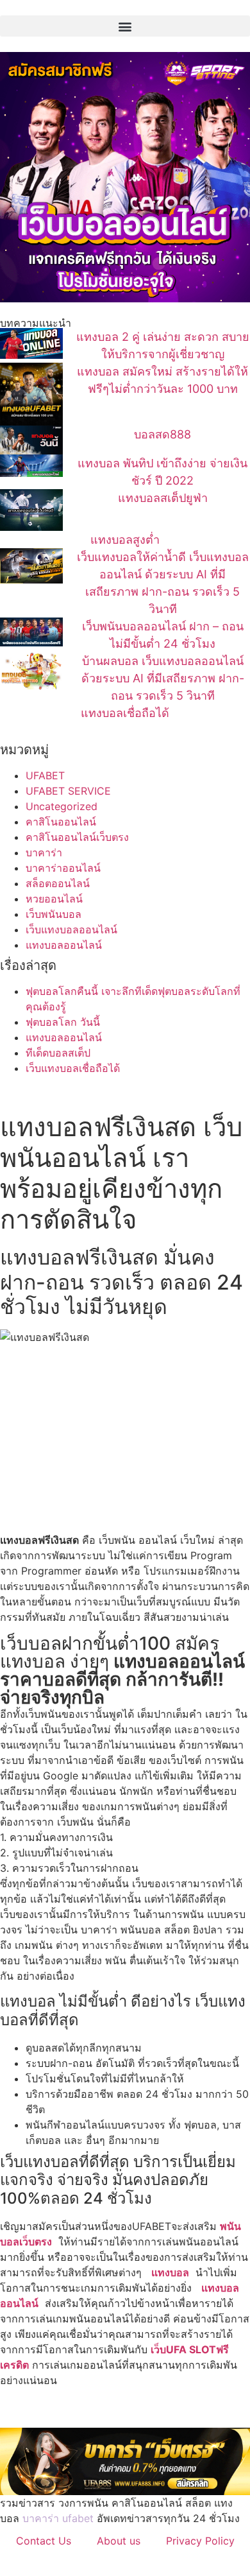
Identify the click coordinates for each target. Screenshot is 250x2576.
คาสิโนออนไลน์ (61, 822)
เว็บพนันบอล (54, 914)
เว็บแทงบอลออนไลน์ (71, 929)
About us (119, 2541)
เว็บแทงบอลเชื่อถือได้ (73, 1068)
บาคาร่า (44, 852)
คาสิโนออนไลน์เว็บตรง (77, 837)
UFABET (45, 775)
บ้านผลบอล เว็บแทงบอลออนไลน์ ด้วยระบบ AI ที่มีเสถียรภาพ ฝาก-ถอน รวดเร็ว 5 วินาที (163, 678)
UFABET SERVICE (68, 791)
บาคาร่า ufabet (58, 2518)
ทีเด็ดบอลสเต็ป (58, 1053)
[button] (125, 26)
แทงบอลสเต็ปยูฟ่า (163, 498)
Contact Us (44, 2541)
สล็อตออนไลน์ (58, 883)
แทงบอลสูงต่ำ (125, 540)
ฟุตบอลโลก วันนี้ (63, 1022)
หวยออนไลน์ (54, 899)
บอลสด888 (162, 434)
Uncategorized (62, 806)
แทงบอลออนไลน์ (64, 945)
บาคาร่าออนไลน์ (63, 868)
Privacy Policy (200, 2541)
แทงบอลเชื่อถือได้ (125, 713)
